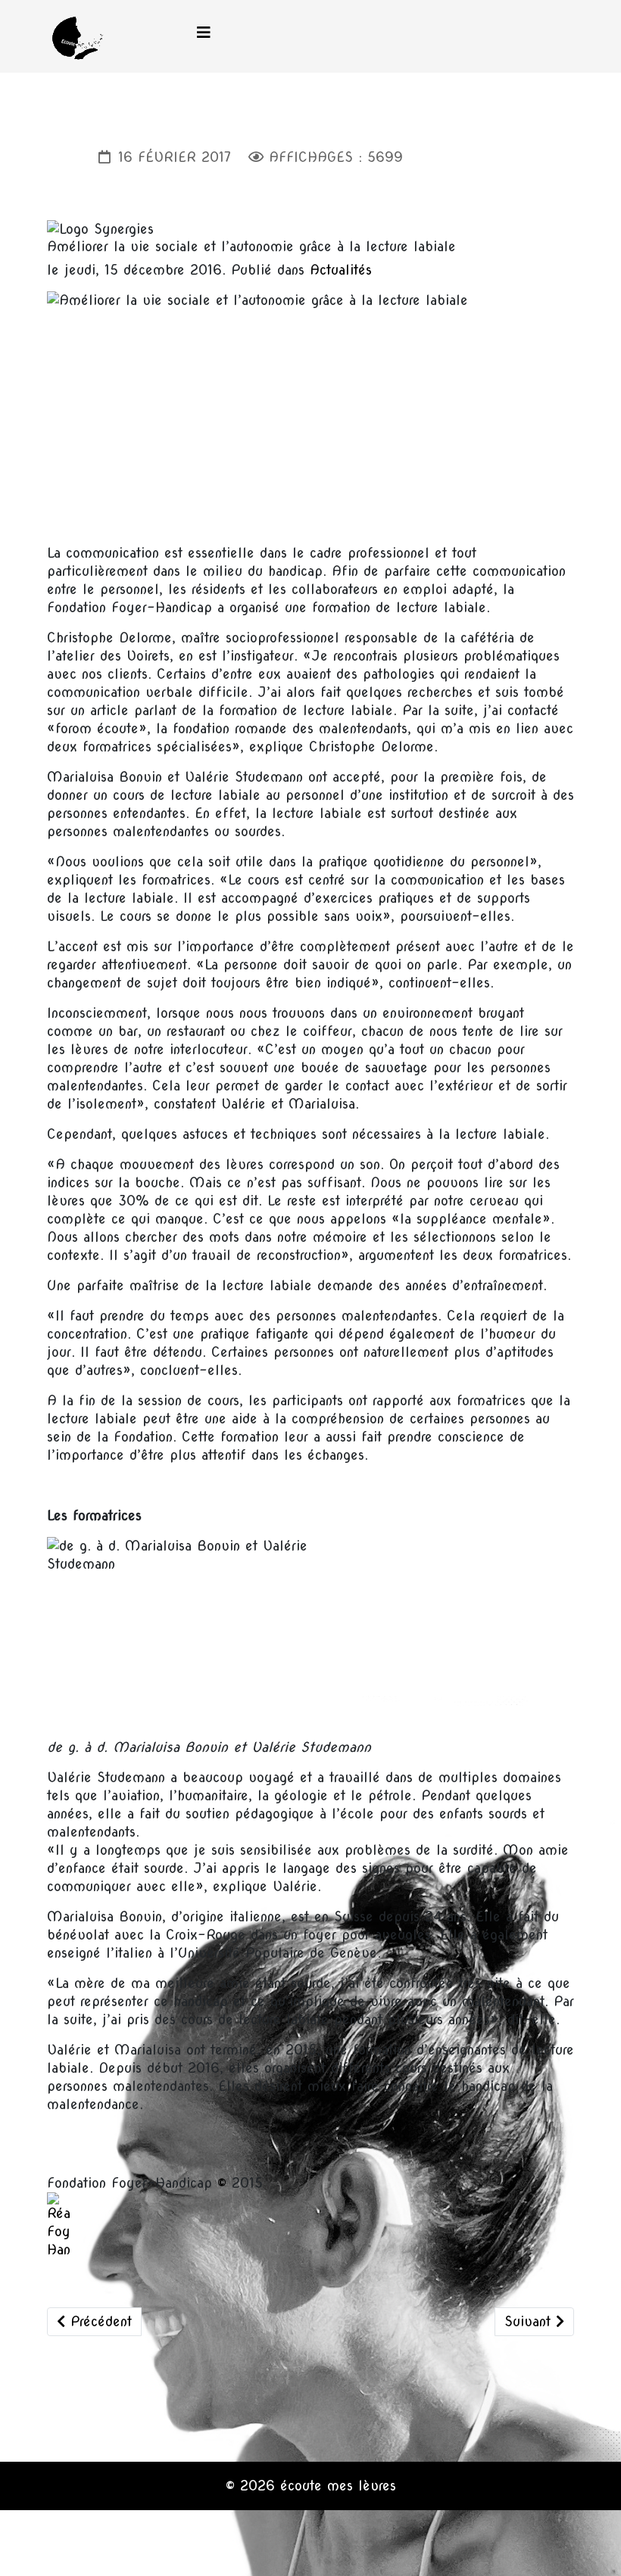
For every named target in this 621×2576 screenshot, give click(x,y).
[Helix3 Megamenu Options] (204, 33)
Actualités (341, 270)
